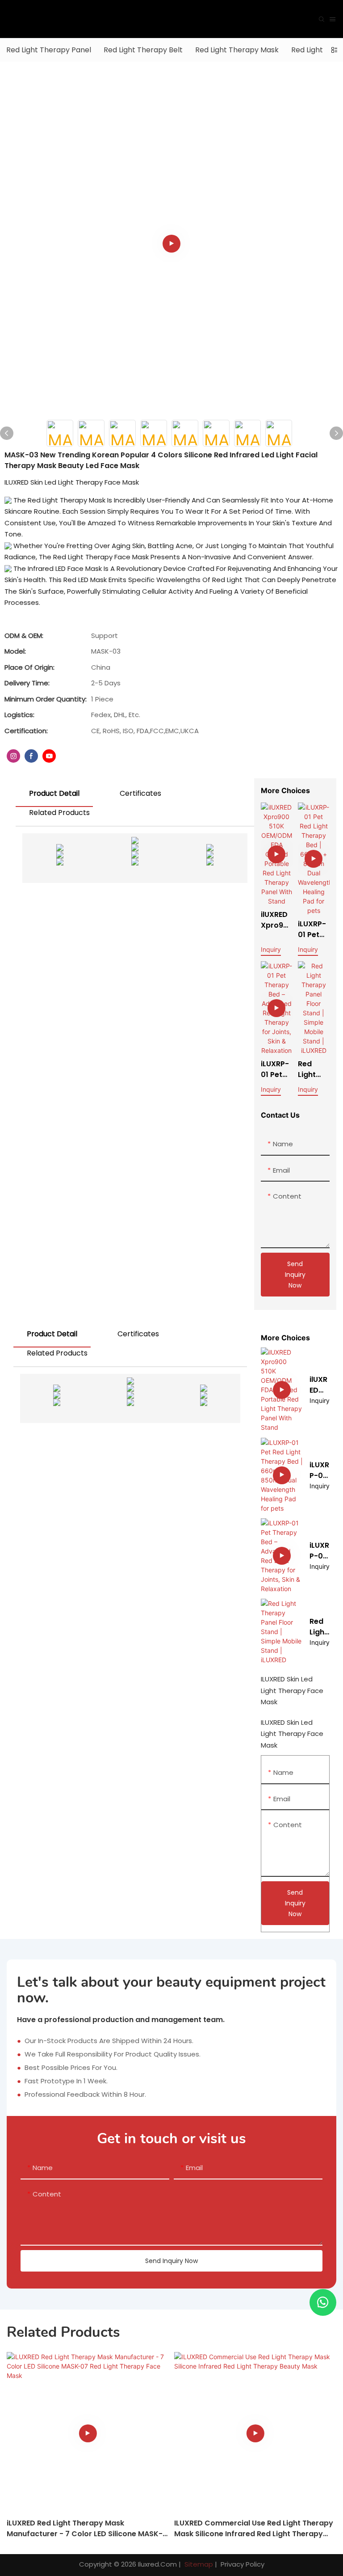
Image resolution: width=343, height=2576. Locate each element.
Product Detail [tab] (54, 793)
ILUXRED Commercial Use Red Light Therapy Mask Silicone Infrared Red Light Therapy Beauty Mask (254, 2529)
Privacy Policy (243, 2564)
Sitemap (198, 2564)
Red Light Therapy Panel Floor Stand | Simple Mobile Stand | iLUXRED (313, 1069)
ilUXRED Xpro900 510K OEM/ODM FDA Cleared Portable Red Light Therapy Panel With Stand (277, 920)
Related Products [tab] (59, 813)
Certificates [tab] (140, 793)
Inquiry (271, 949)
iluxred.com (157, 2564)
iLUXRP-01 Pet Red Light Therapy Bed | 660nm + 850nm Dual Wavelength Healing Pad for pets (314, 929)
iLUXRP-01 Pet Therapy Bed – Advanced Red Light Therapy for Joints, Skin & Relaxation (276, 1069)
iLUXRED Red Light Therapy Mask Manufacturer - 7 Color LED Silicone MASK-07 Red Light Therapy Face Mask (85, 2529)
